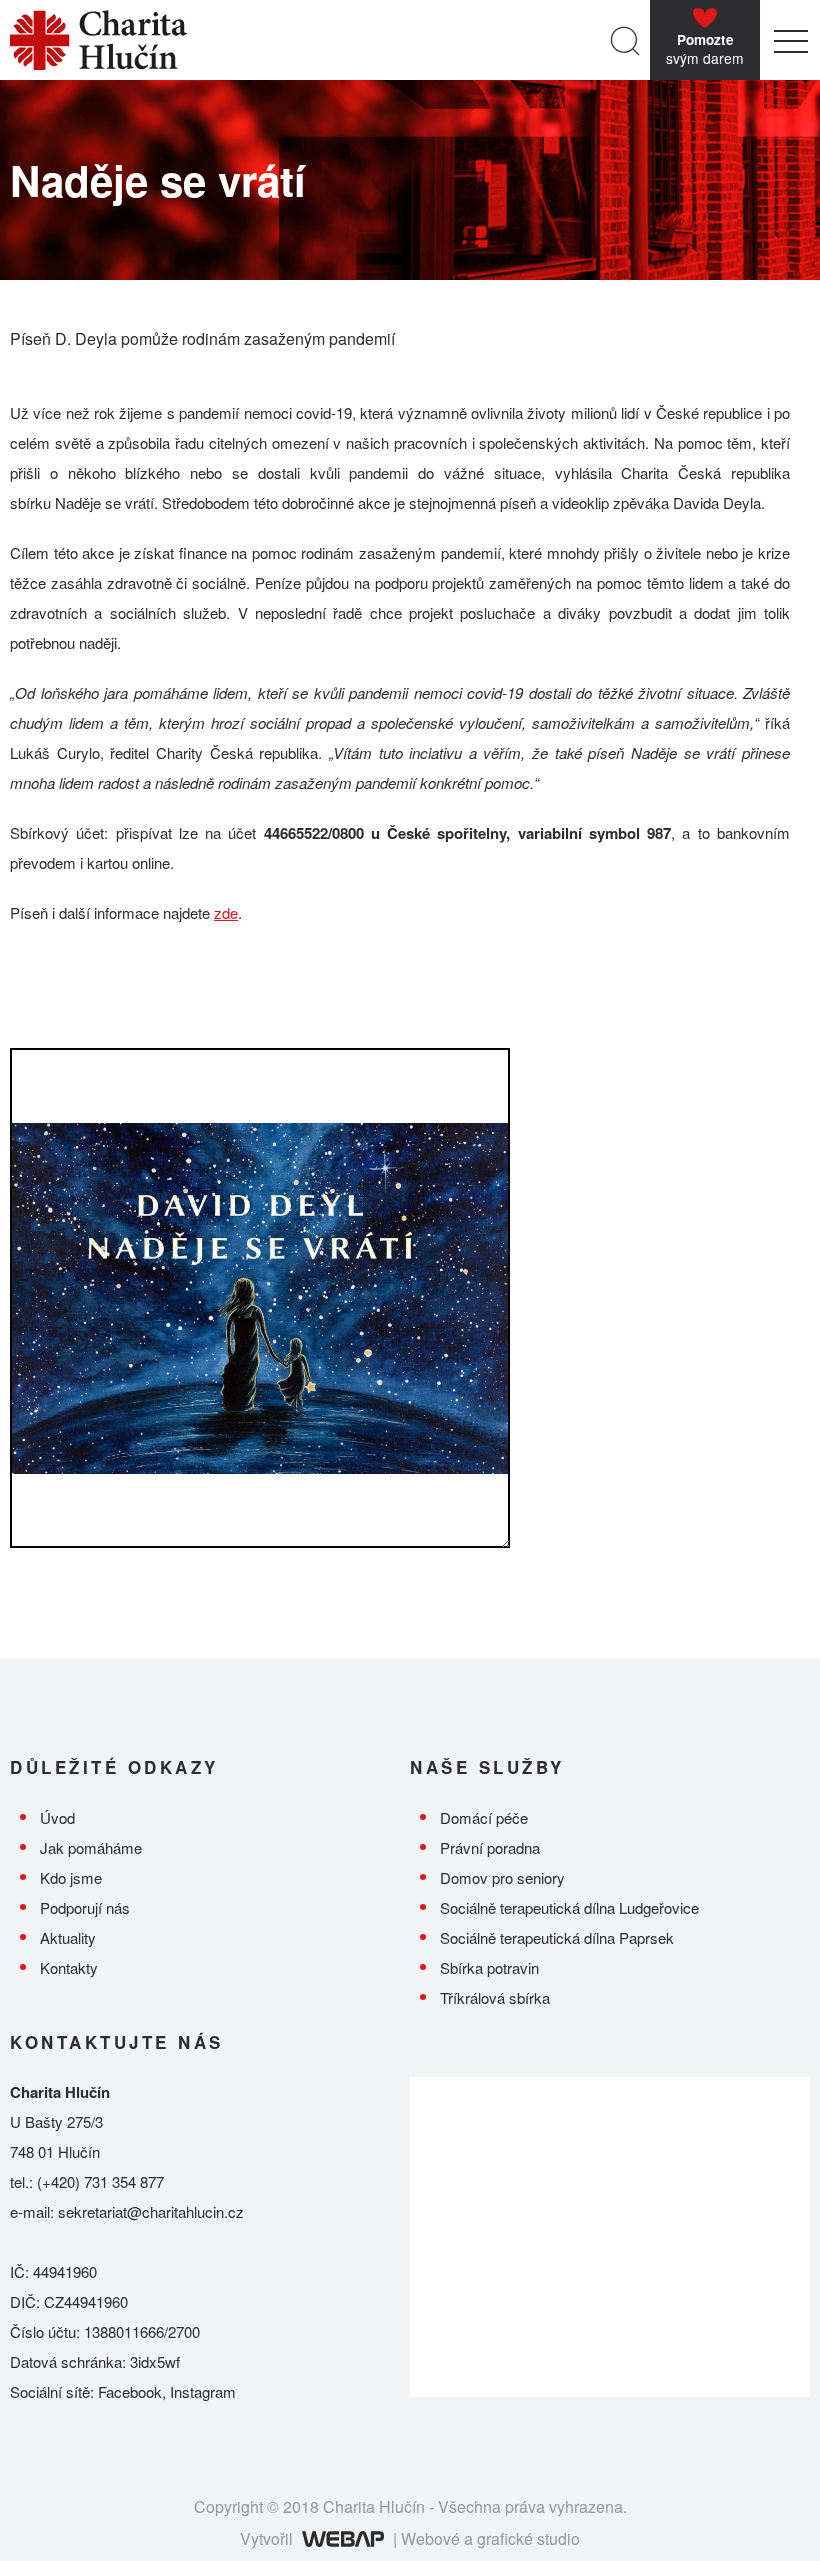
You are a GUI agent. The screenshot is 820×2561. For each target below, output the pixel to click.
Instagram (203, 2391)
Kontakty (69, 1967)
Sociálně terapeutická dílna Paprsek (557, 1937)
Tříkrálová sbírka (495, 1997)
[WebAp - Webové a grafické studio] (342, 2538)
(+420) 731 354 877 (100, 2181)
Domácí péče (484, 1817)
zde (226, 912)
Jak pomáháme (91, 1847)
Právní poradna (490, 1847)
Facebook (130, 2391)
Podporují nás (85, 1907)
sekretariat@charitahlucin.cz (151, 2211)
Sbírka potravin (489, 1967)
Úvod (57, 1817)
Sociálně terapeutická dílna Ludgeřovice (569, 1907)
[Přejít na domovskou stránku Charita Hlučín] (305, 40)
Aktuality (68, 1937)
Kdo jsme (71, 1877)
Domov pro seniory (502, 1877)
